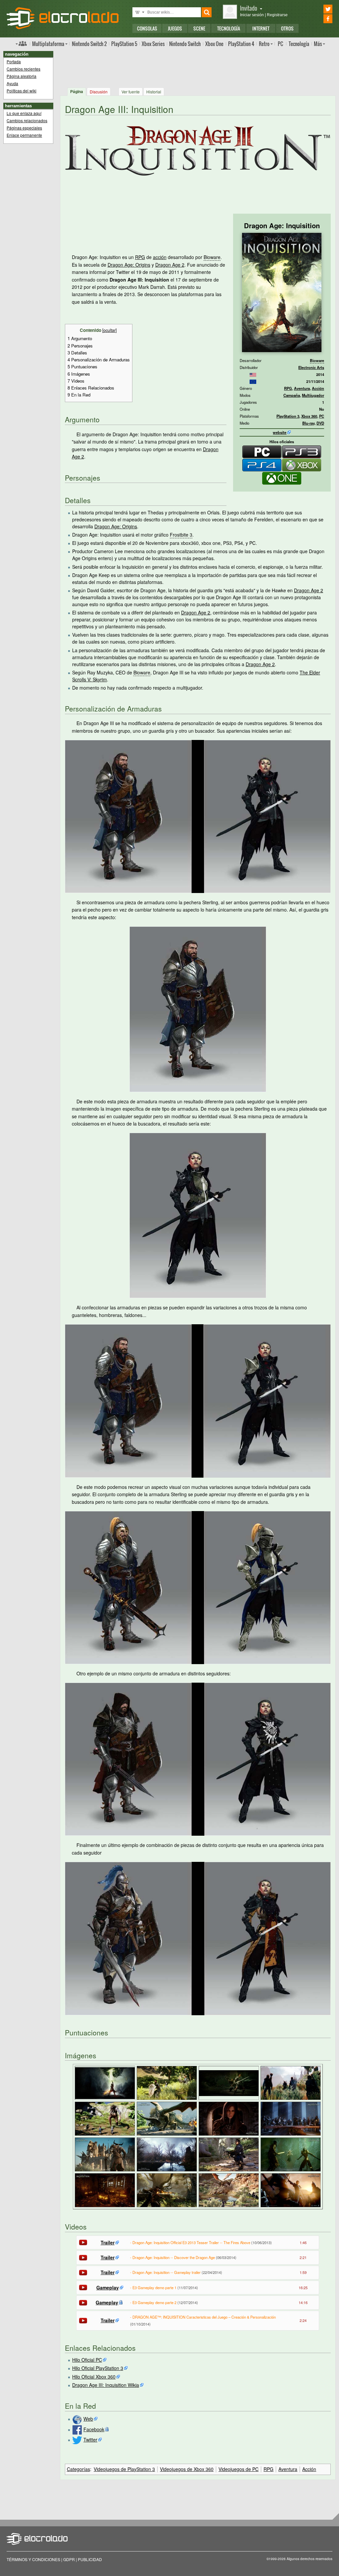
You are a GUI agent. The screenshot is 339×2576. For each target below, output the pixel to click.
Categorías (78, 2469)
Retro (264, 44)
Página (77, 91)
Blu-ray (308, 423)
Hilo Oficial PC (87, 2360)
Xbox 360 (309, 416)
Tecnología (229, 28)
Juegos (175, 28)
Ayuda (12, 83)
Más (318, 44)
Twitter (90, 2440)
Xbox (153, 44)
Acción (318, 388)
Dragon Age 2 (170, 265)
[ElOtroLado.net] (63, 18)
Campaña (292, 395)
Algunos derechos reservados (310, 2559)
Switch (185, 44)
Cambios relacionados (27, 120)
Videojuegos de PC (239, 2469)
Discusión (99, 92)
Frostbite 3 (181, 535)
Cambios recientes (24, 69)
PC (280, 44)
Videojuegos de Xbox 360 (187, 2469)
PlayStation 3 (288, 416)
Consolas (147, 28)
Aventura (302, 388)
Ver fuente (131, 92)
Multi (48, 44)
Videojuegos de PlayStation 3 (124, 2469)
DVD (320, 423)
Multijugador (313, 395)
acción (160, 257)
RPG (288, 388)
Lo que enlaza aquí (24, 113)
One (214, 44)
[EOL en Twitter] (319, 9)
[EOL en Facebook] (319, 19)
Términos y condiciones (33, 2559)
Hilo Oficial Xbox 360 (94, 2377)
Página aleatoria (22, 76)
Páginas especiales (24, 128)
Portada (14, 61)
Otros (287, 28)
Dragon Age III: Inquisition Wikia (106, 2385)
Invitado (249, 8)
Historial (154, 92)
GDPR (69, 2559)
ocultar (109, 330)
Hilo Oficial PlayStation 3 (98, 2368)
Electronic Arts (311, 367)
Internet (261, 28)
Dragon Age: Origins (129, 265)
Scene (199, 28)
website (280, 432)
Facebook (94, 2429)
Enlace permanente (24, 135)
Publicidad (90, 2559)
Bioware (317, 360)
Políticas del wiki (22, 91)
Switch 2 (89, 44)
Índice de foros (21, 43)
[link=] (253, 374)
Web (88, 2419)
